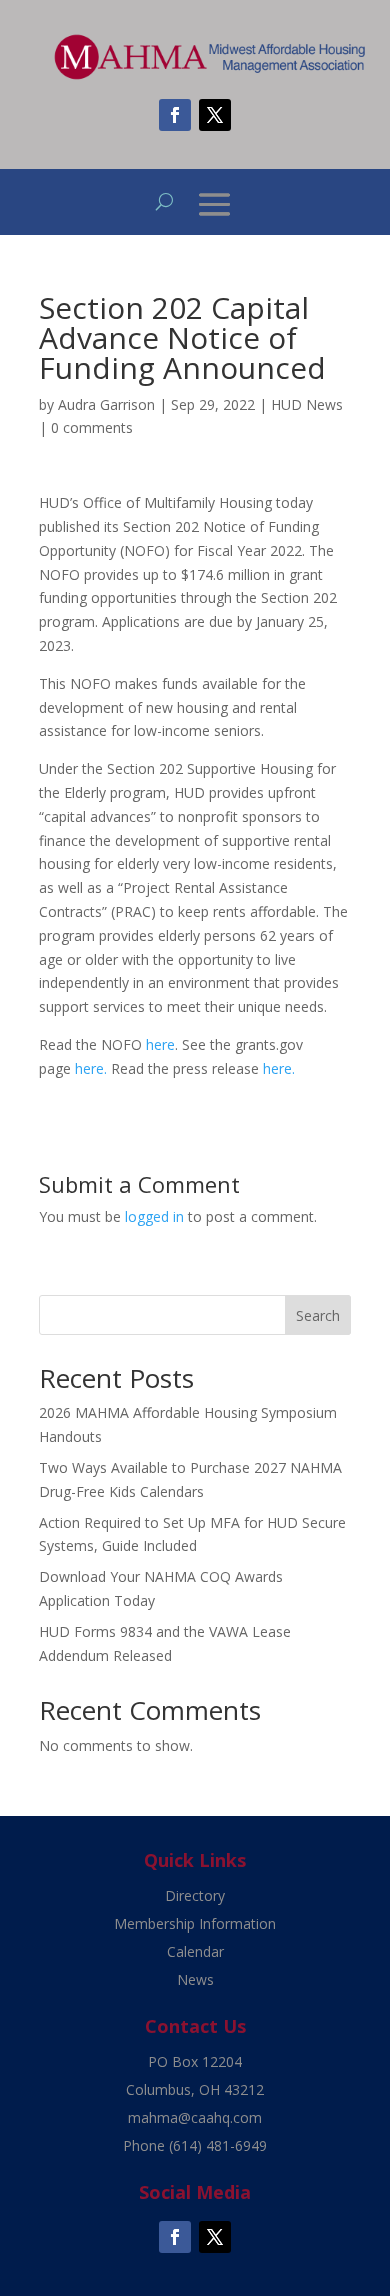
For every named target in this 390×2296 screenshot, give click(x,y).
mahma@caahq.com (195, 2117)
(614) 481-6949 (218, 2145)
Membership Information (195, 1923)
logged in (154, 1216)
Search (318, 1315)
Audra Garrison (106, 404)
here (160, 1044)
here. (91, 1068)
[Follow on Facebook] (175, 115)
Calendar (195, 1951)
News (195, 1979)
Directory (195, 1895)
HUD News (307, 404)
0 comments (92, 427)
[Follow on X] (215, 115)
